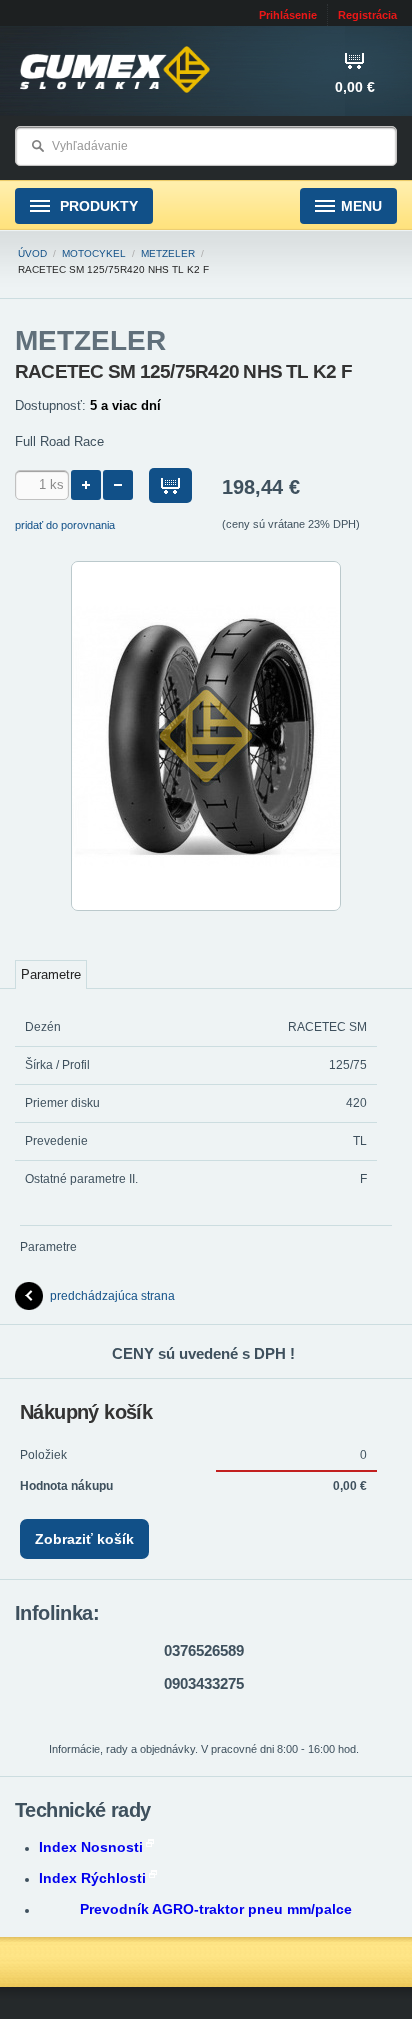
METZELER (168, 253)
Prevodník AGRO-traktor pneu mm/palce (216, 1909)
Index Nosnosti (91, 1847)
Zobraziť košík (84, 1539)
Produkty (97, 206)
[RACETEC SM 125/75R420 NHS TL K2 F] (206, 907)
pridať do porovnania (65, 525)
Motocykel (94, 253)
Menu (361, 206)
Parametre (51, 974)
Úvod (32, 253)
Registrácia (367, 15)
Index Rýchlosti (92, 1878)
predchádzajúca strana (112, 1296)
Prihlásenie (288, 15)
